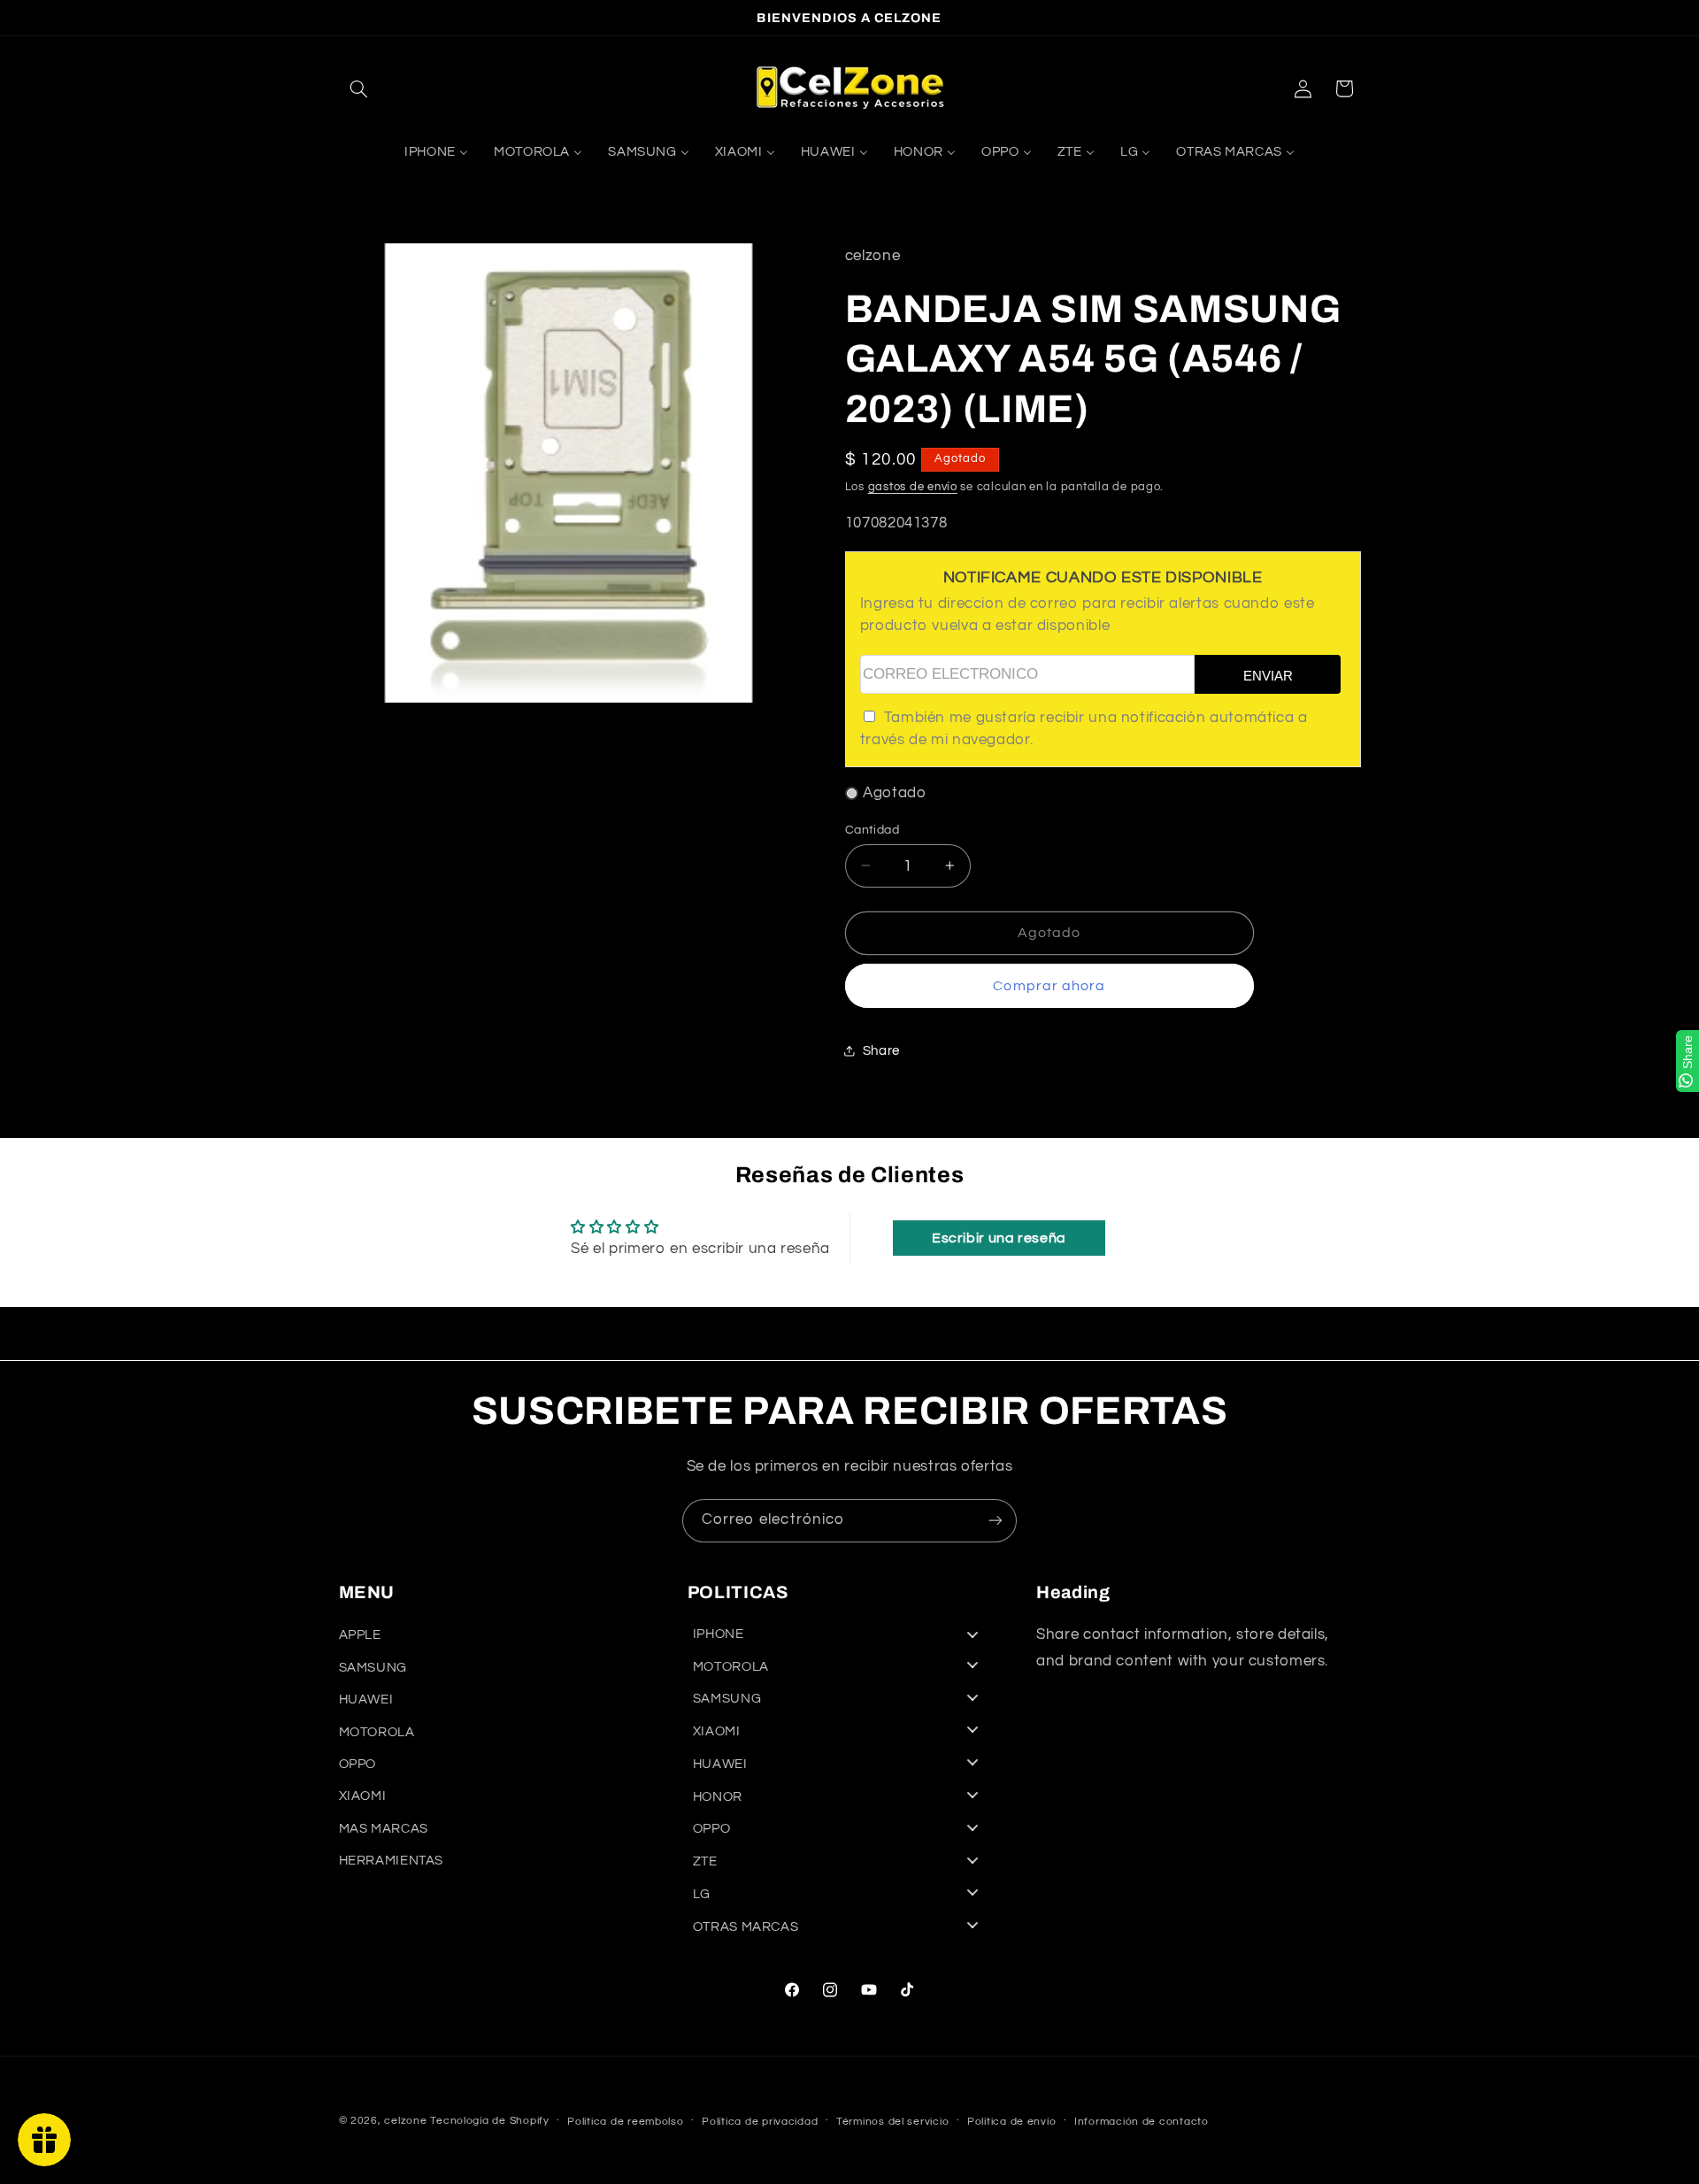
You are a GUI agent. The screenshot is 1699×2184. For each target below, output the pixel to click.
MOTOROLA (377, 1732)
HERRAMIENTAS (392, 1861)
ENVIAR (1268, 675)
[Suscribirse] (996, 1521)
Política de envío (1012, 2122)
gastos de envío (913, 486)
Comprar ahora (1049, 985)
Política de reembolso (625, 2122)
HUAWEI (366, 1700)
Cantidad (872, 829)
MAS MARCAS (384, 1829)
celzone (405, 2121)
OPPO (358, 1764)
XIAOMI (363, 1796)
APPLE (360, 1636)
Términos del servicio (892, 2122)
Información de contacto (1142, 2122)
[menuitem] (436, 153)
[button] (359, 88)
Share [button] (881, 1050)
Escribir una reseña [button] (999, 1238)
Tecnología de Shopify (489, 2121)
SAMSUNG (373, 1668)
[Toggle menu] (973, 1634)
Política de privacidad (760, 2122)
